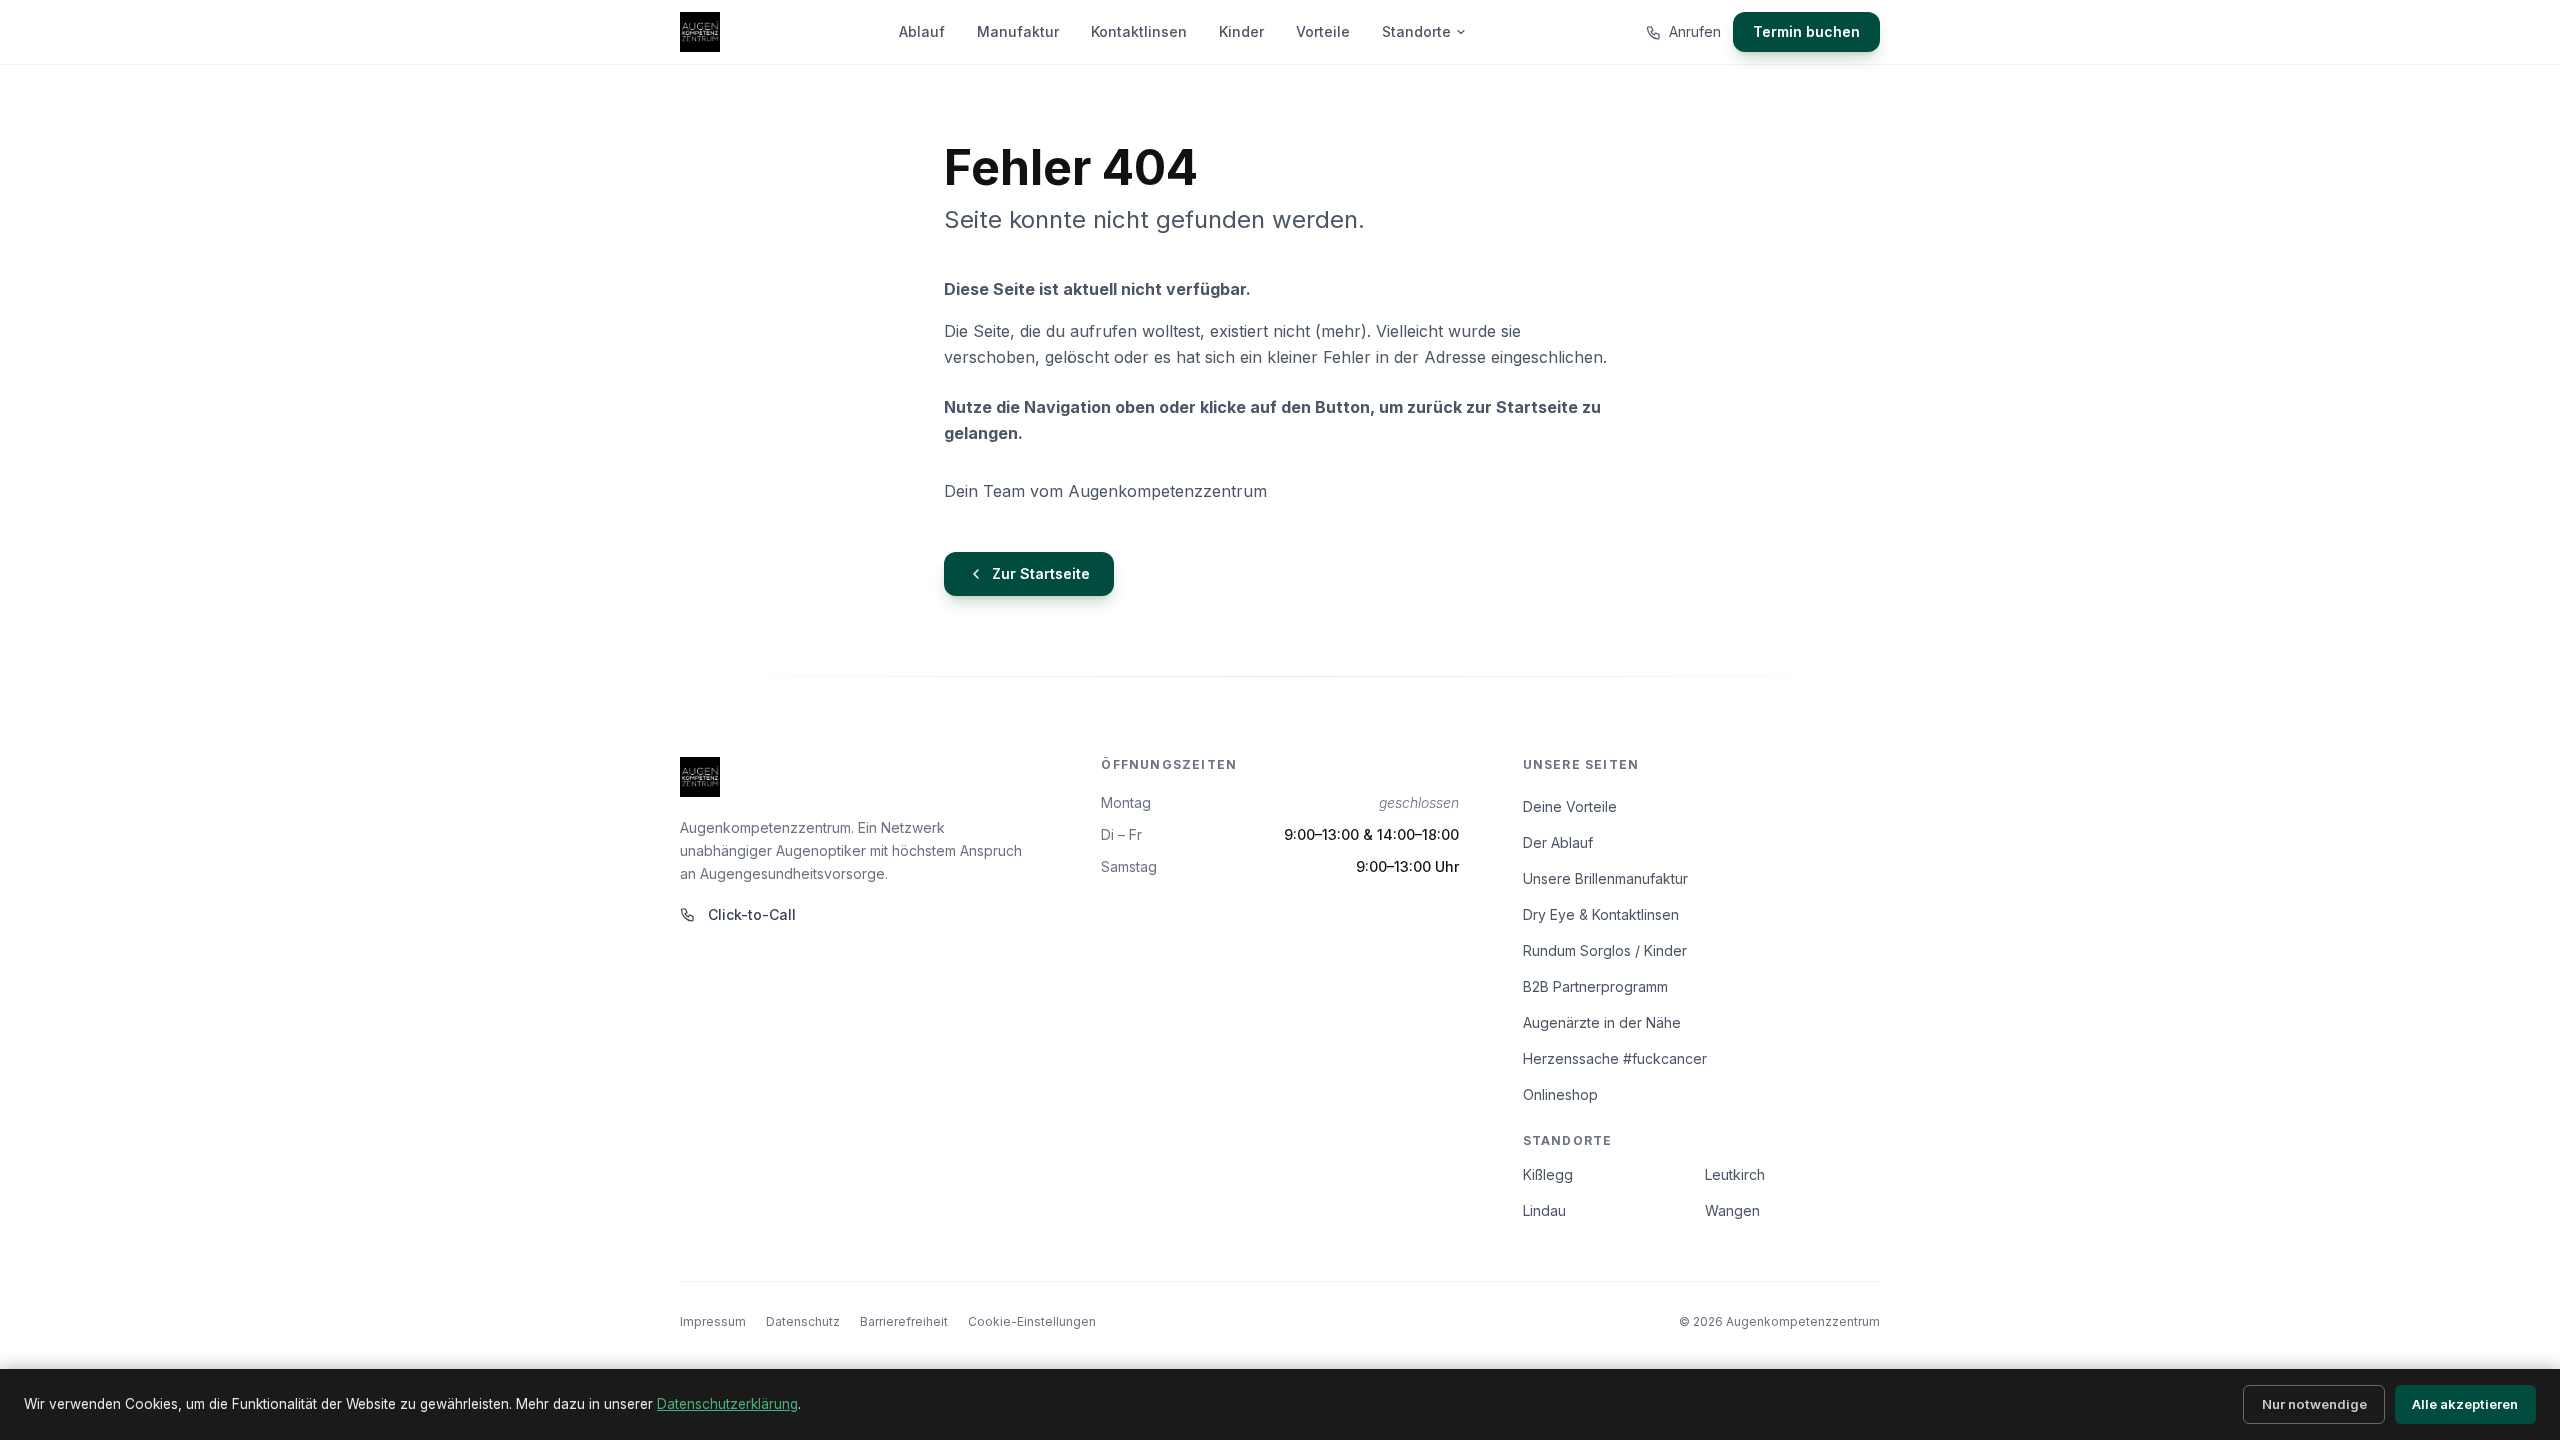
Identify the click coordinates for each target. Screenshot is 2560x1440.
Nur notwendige (2314, 1404)
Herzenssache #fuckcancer (1615, 1058)
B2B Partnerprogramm (1595, 986)
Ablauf (922, 31)
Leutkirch (1735, 1174)
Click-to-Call (752, 914)
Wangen (1732, 1210)
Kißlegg (1548, 1174)
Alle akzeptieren (2465, 1404)
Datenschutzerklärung (727, 1404)
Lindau (1544, 1210)
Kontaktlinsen (1139, 31)
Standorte (1416, 31)
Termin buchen (1806, 31)
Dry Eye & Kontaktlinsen (1601, 914)
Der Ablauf (1558, 842)
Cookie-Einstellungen (1032, 1321)
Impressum (713, 1321)
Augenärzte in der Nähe (1602, 1022)
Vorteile (1323, 31)
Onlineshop (1560, 1094)
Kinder (1241, 31)
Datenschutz (803, 1321)
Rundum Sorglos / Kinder (1605, 950)
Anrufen (1695, 31)
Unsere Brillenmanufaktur (1605, 878)
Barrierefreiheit (904, 1321)
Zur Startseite (1041, 573)
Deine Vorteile (1570, 806)
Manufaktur (1018, 31)
